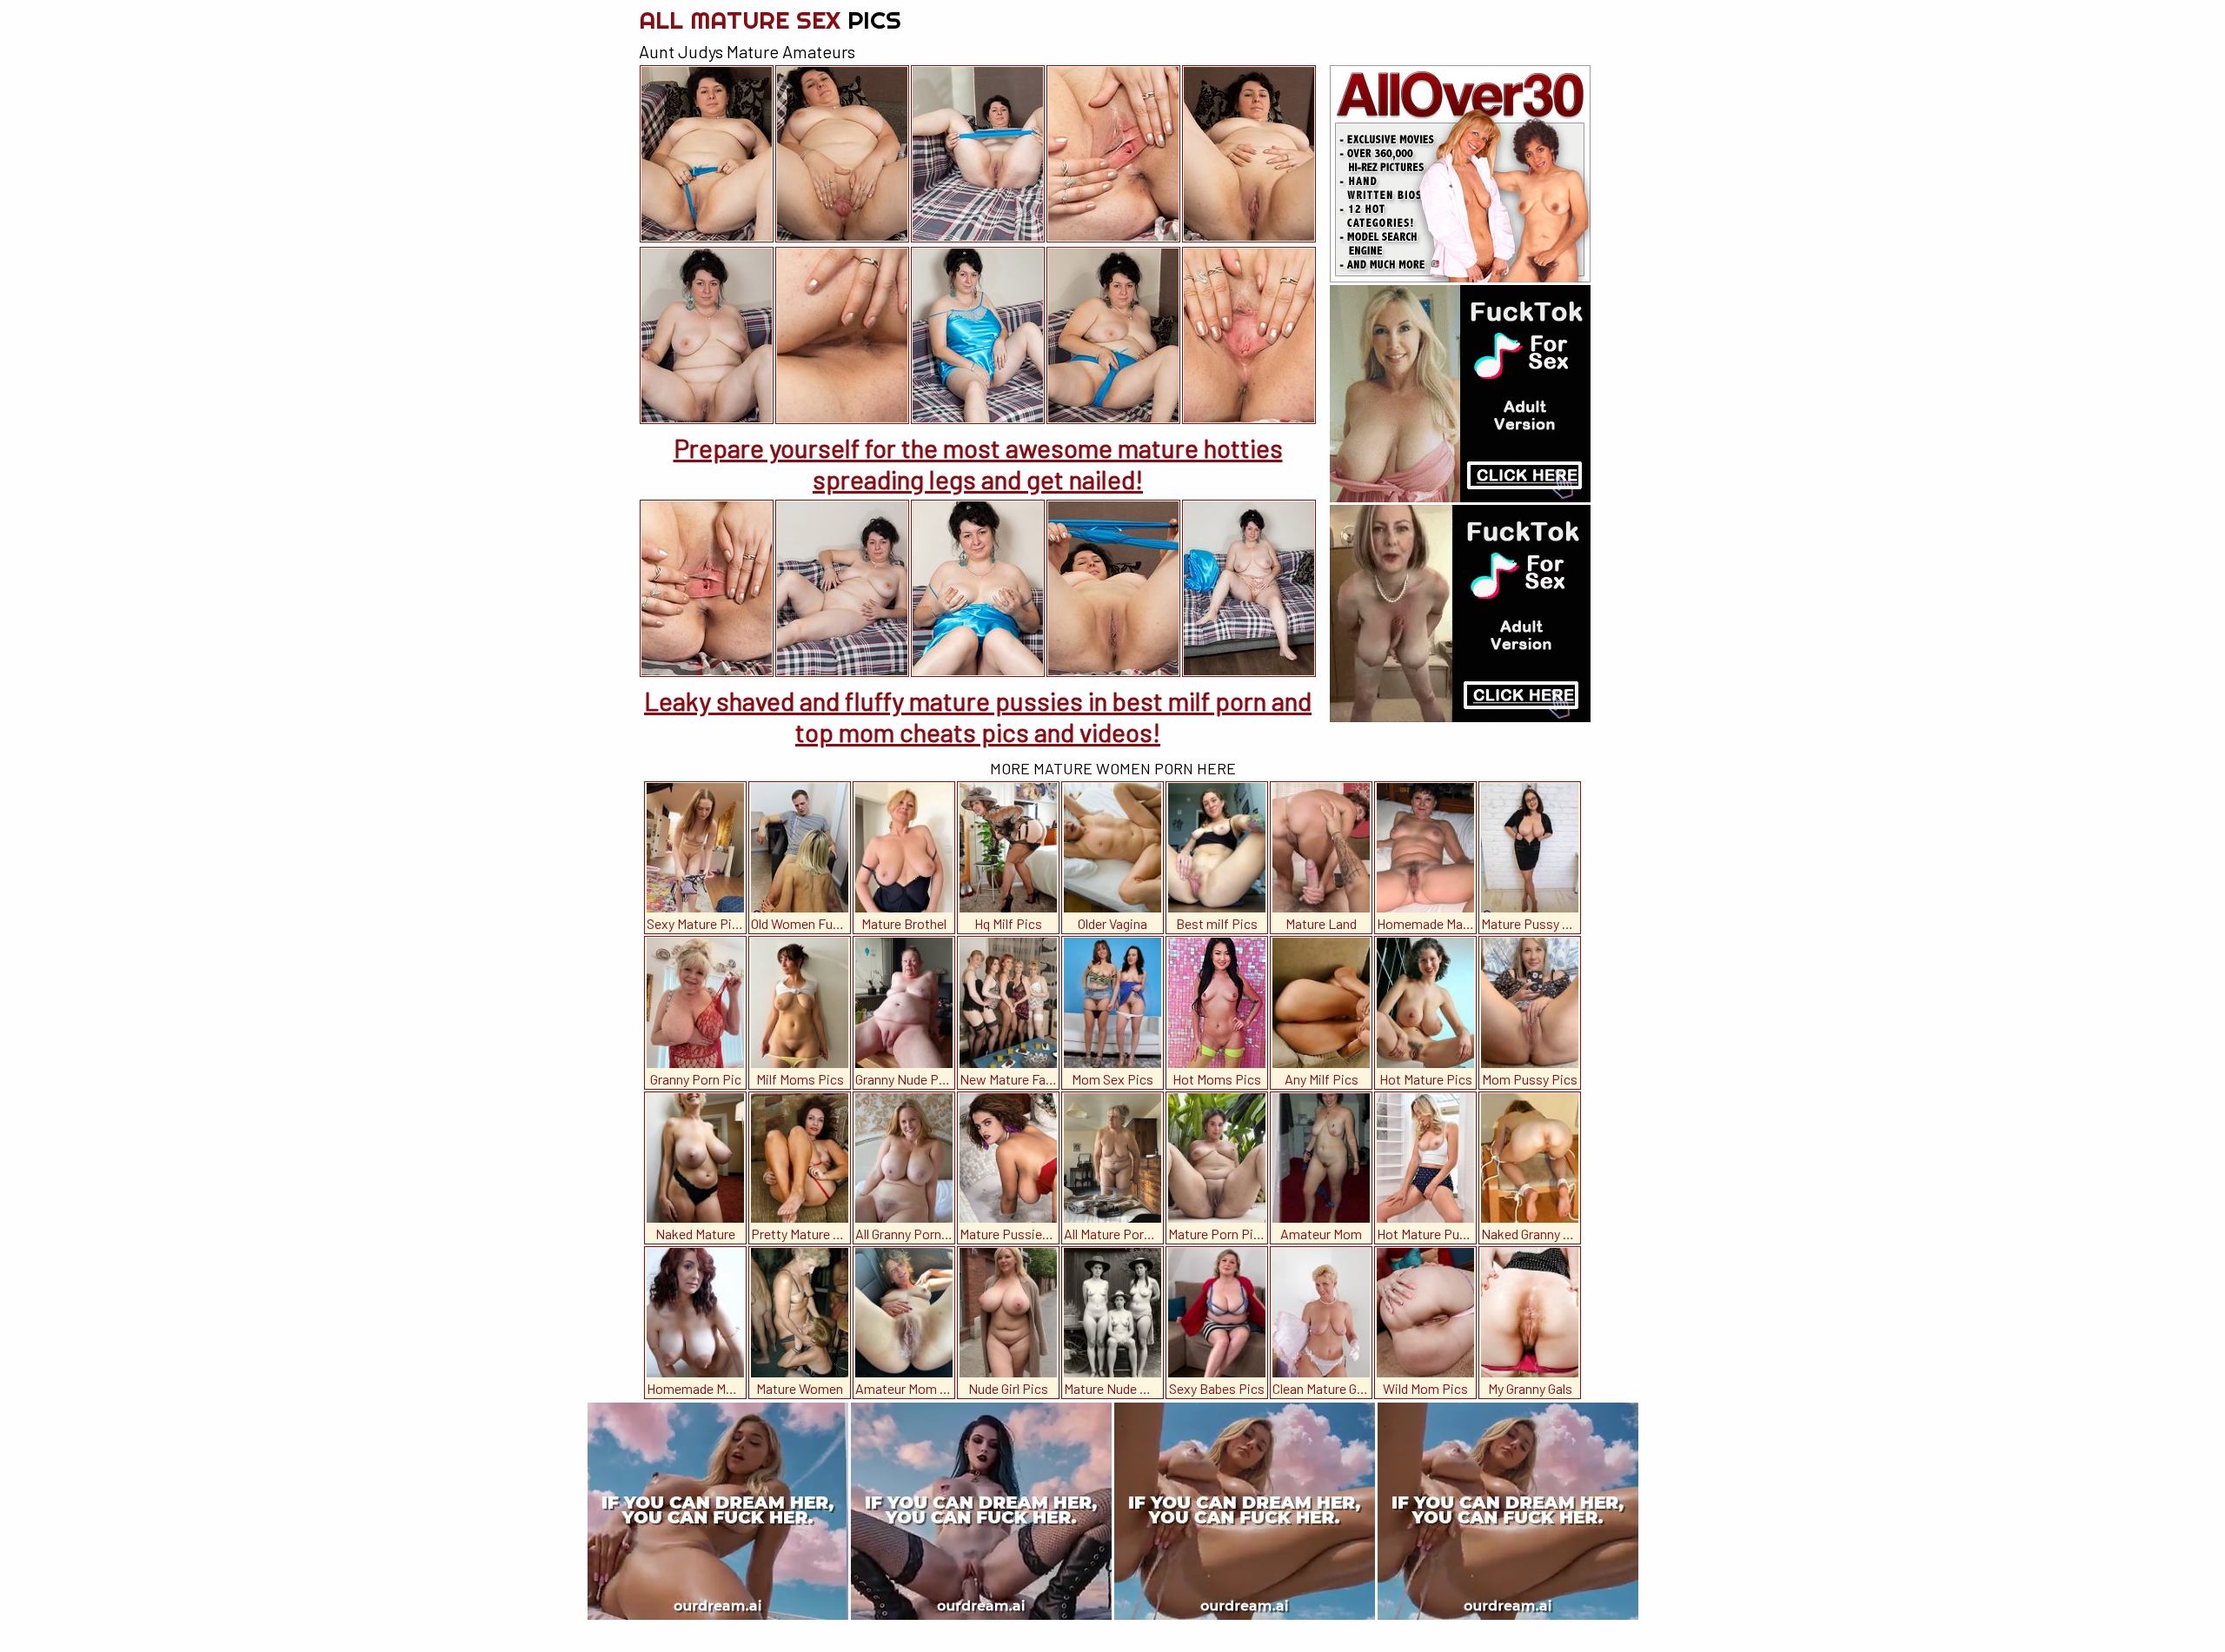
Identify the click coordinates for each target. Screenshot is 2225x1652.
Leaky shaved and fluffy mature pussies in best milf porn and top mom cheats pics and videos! (978, 716)
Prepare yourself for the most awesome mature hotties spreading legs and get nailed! (978, 463)
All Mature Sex (770, 20)
